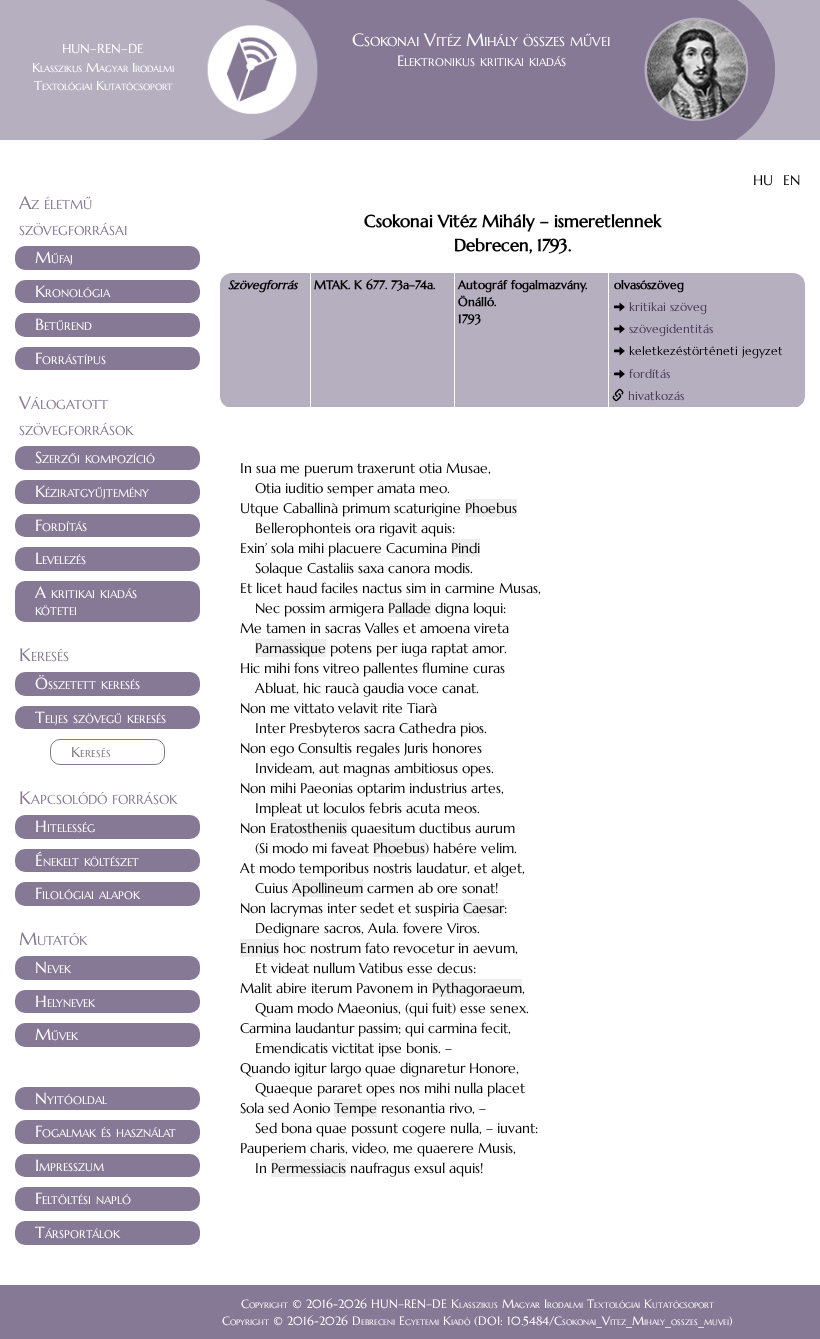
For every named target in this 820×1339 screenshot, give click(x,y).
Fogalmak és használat (105, 1131)
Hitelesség (65, 826)
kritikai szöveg (668, 306)
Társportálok (77, 1232)
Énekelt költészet (87, 860)
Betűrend (63, 324)
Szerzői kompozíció (95, 457)
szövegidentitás (671, 328)
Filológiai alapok (87, 893)
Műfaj (54, 257)
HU (763, 180)
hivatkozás (656, 395)
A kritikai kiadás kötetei (86, 601)
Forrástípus (70, 358)
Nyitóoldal (71, 1098)
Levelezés (60, 558)
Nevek (53, 967)
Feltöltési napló (83, 1198)
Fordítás (61, 525)
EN (791, 180)
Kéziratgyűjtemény (92, 491)
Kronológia (72, 291)
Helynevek (65, 1001)
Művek (56, 1034)
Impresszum (69, 1165)
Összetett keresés (87, 683)
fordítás (649, 373)
